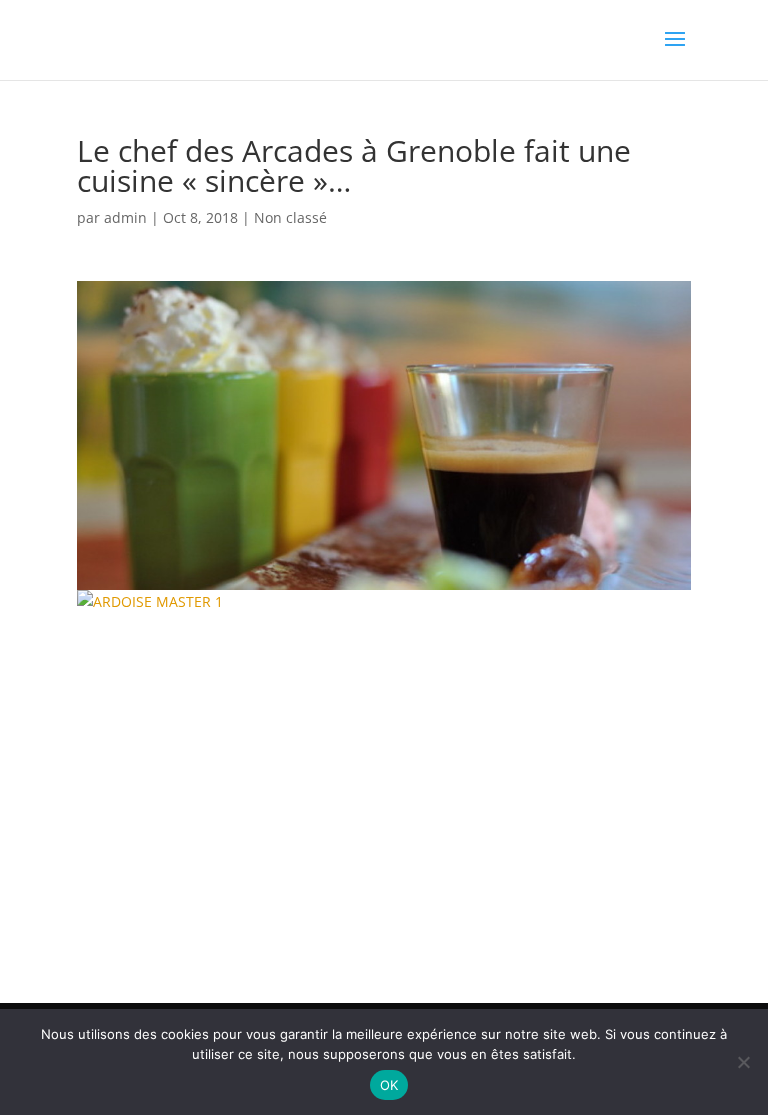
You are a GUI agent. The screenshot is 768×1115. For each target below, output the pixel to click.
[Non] (743, 1062)
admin (125, 217)
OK (389, 1085)
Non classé (290, 217)
